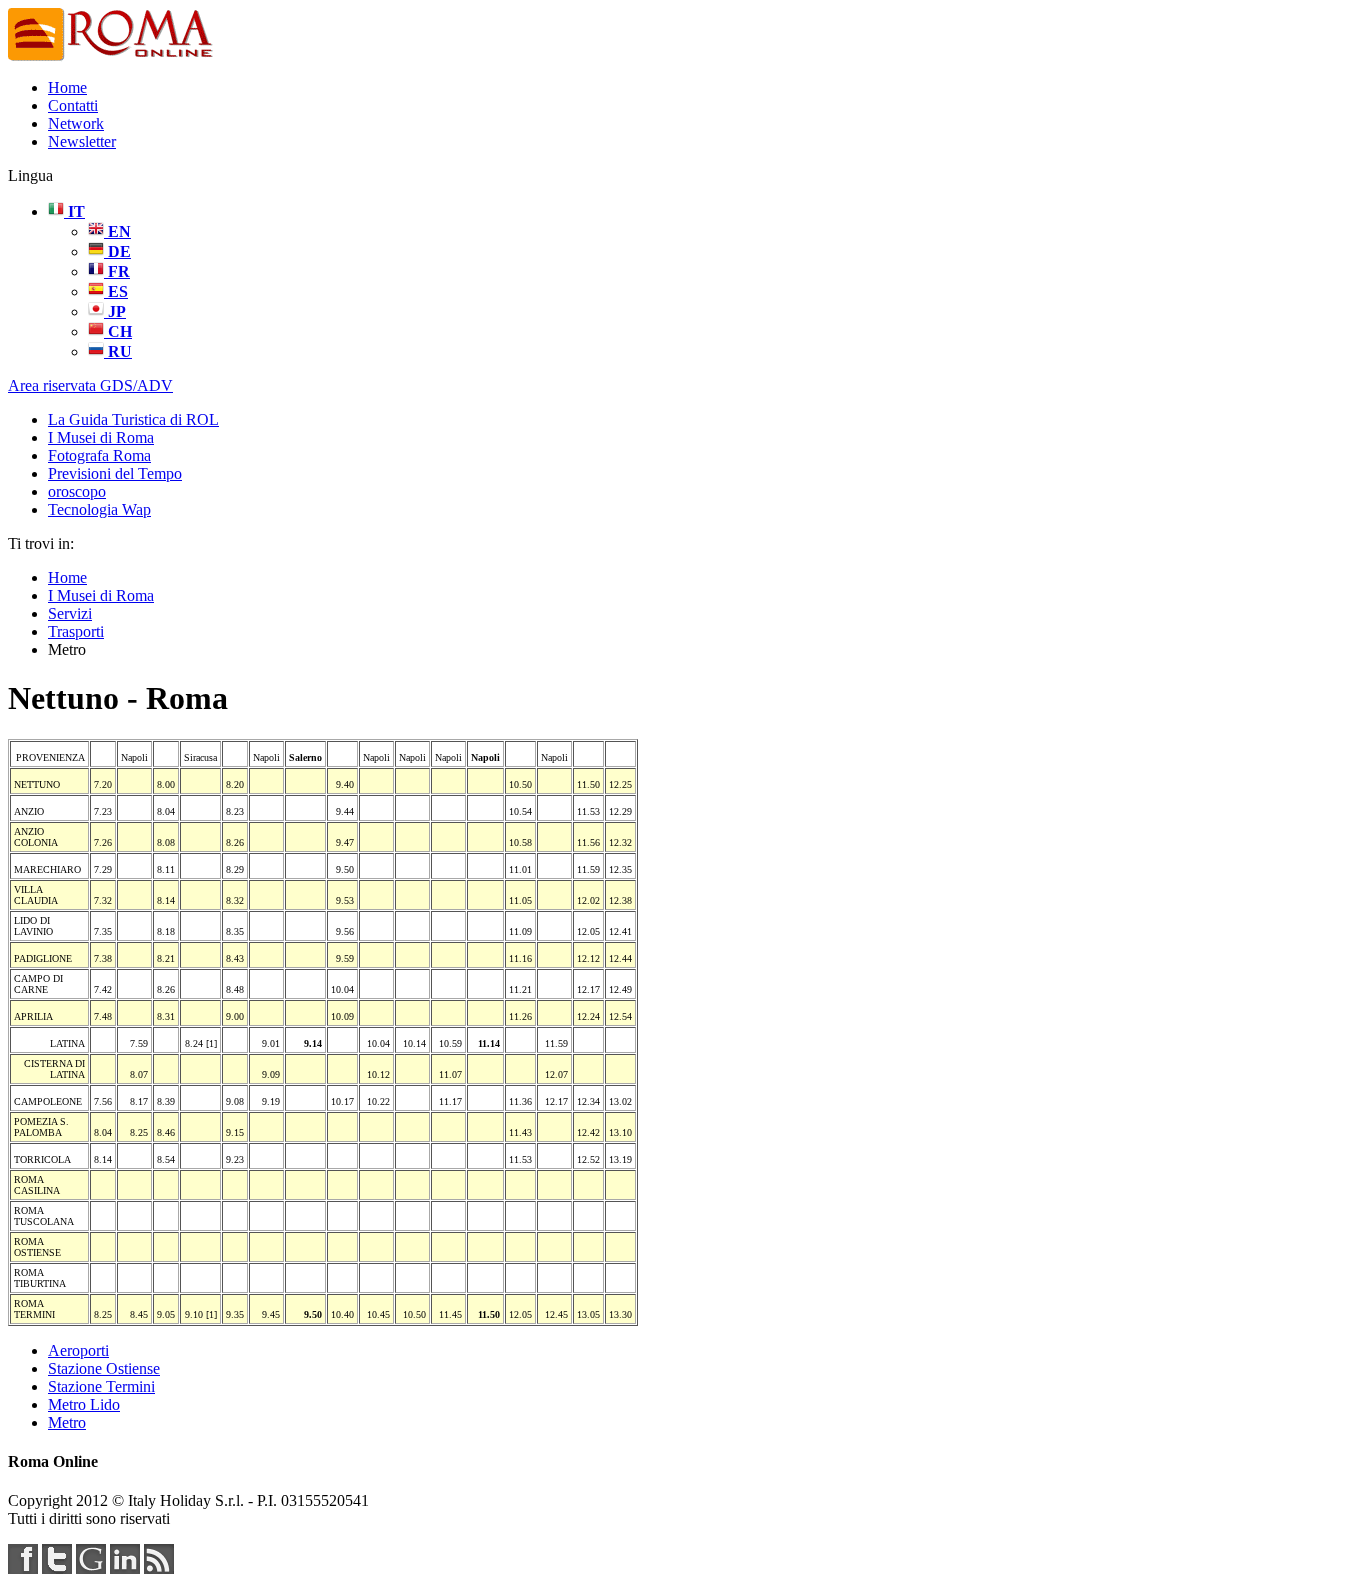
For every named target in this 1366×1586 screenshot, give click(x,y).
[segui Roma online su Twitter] (57, 1568)
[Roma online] (112, 57)
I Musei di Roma (101, 437)
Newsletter (82, 141)
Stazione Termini (101, 1386)
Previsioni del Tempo (115, 473)
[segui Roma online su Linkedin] (125, 1568)
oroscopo (77, 491)
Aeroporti (78, 1350)
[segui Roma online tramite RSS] (159, 1568)
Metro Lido (84, 1404)
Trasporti (76, 631)
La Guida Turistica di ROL (133, 419)
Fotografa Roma (99, 455)
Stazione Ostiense (104, 1368)
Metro (67, 1422)
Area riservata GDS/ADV (90, 385)
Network (76, 123)
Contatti (73, 105)
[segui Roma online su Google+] (91, 1568)
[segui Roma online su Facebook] (23, 1568)
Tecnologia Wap (99, 509)
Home (67, 87)
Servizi (70, 613)
